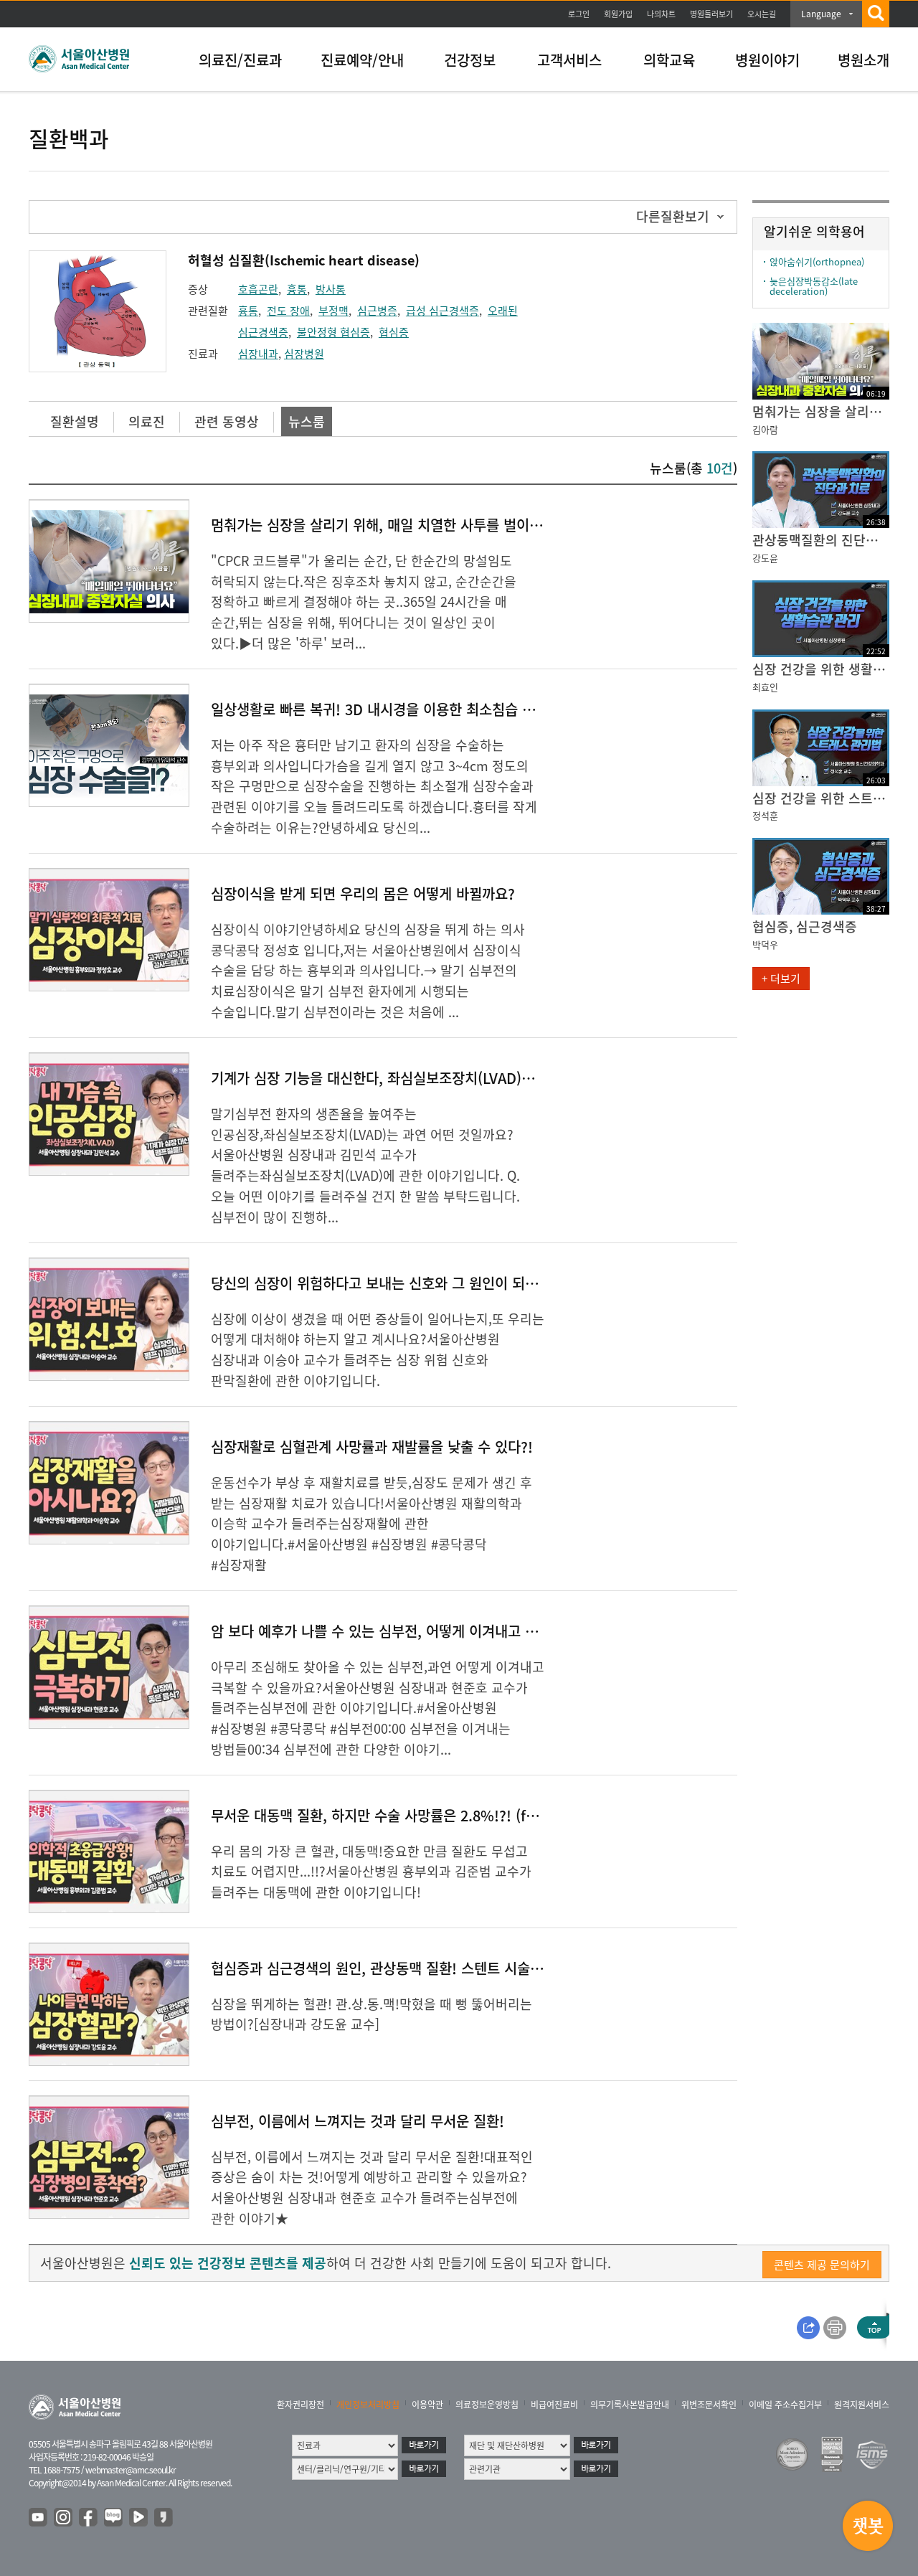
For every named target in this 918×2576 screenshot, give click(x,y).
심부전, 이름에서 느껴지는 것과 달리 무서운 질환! (358, 2121)
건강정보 (470, 60)
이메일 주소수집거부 (785, 2405)
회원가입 (618, 14)
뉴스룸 (307, 421)
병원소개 (863, 60)
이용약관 (427, 2405)
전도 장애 (288, 311)
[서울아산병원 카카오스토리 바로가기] (164, 2518)
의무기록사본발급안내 (630, 2405)
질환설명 (75, 421)
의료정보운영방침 (487, 2405)
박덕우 (765, 944)
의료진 (147, 421)
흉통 (297, 289)
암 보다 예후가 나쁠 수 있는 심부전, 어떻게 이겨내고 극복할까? (397, 1631)
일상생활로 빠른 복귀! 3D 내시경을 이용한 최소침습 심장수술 (392, 709)
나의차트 (661, 14)
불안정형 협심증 (333, 332)
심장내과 (258, 354)
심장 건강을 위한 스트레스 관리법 (821, 798)
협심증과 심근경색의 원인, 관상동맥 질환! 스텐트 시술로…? (388, 1968)
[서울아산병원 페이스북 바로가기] (89, 2518)
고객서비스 (569, 60)
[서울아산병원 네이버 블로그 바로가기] (114, 2518)
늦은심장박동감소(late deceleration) (814, 286)
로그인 (579, 14)
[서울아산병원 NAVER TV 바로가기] (139, 2518)
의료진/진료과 (240, 60)
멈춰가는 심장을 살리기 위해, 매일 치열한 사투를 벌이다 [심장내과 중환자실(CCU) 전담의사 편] (493, 525)
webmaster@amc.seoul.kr (131, 2470)
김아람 (765, 429)
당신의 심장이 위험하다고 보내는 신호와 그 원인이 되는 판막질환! (405, 1283)
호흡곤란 (258, 289)
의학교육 (669, 60)
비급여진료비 (554, 2405)
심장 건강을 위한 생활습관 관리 (821, 669)
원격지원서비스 (862, 2405)
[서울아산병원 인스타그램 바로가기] (64, 2518)
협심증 (394, 332)
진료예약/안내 (362, 60)
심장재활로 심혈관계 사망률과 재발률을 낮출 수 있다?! (372, 1447)
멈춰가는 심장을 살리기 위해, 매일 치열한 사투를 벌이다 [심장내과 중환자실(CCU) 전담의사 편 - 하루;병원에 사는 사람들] (821, 411)
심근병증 (377, 311)
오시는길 (762, 14)
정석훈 (765, 815)
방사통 (331, 289)
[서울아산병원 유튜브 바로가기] (39, 2518)
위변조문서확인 (709, 2405)
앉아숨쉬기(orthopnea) (817, 261)
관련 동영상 (227, 421)
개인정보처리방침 (368, 2405)
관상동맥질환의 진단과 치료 (821, 540)
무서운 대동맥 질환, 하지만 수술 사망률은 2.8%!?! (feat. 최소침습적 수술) (434, 1815)
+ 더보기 (781, 978)
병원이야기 (767, 60)
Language (821, 14)
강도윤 (765, 558)
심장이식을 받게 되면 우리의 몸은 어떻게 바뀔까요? (363, 893)
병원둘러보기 (711, 14)
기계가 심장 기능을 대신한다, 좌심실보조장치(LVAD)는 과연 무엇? (406, 1078)
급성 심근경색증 (443, 311)
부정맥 (333, 311)
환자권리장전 (301, 2405)
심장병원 (304, 354)
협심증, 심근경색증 (805, 926)
